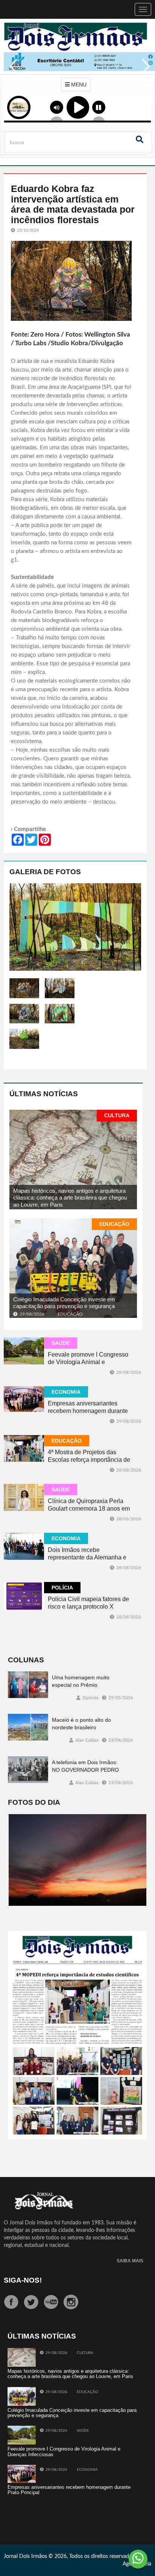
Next (144, 71)
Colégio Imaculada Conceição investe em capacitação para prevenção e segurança (64, 1303)
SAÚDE (61, 1343)
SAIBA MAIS (130, 2261)
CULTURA (117, 1115)
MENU (78, 85)
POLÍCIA (62, 1588)
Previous (11, 71)
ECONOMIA (66, 1392)
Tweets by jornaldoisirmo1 (38, 2516)
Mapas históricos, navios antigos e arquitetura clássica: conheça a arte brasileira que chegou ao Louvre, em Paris (70, 1198)
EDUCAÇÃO (114, 1224)
